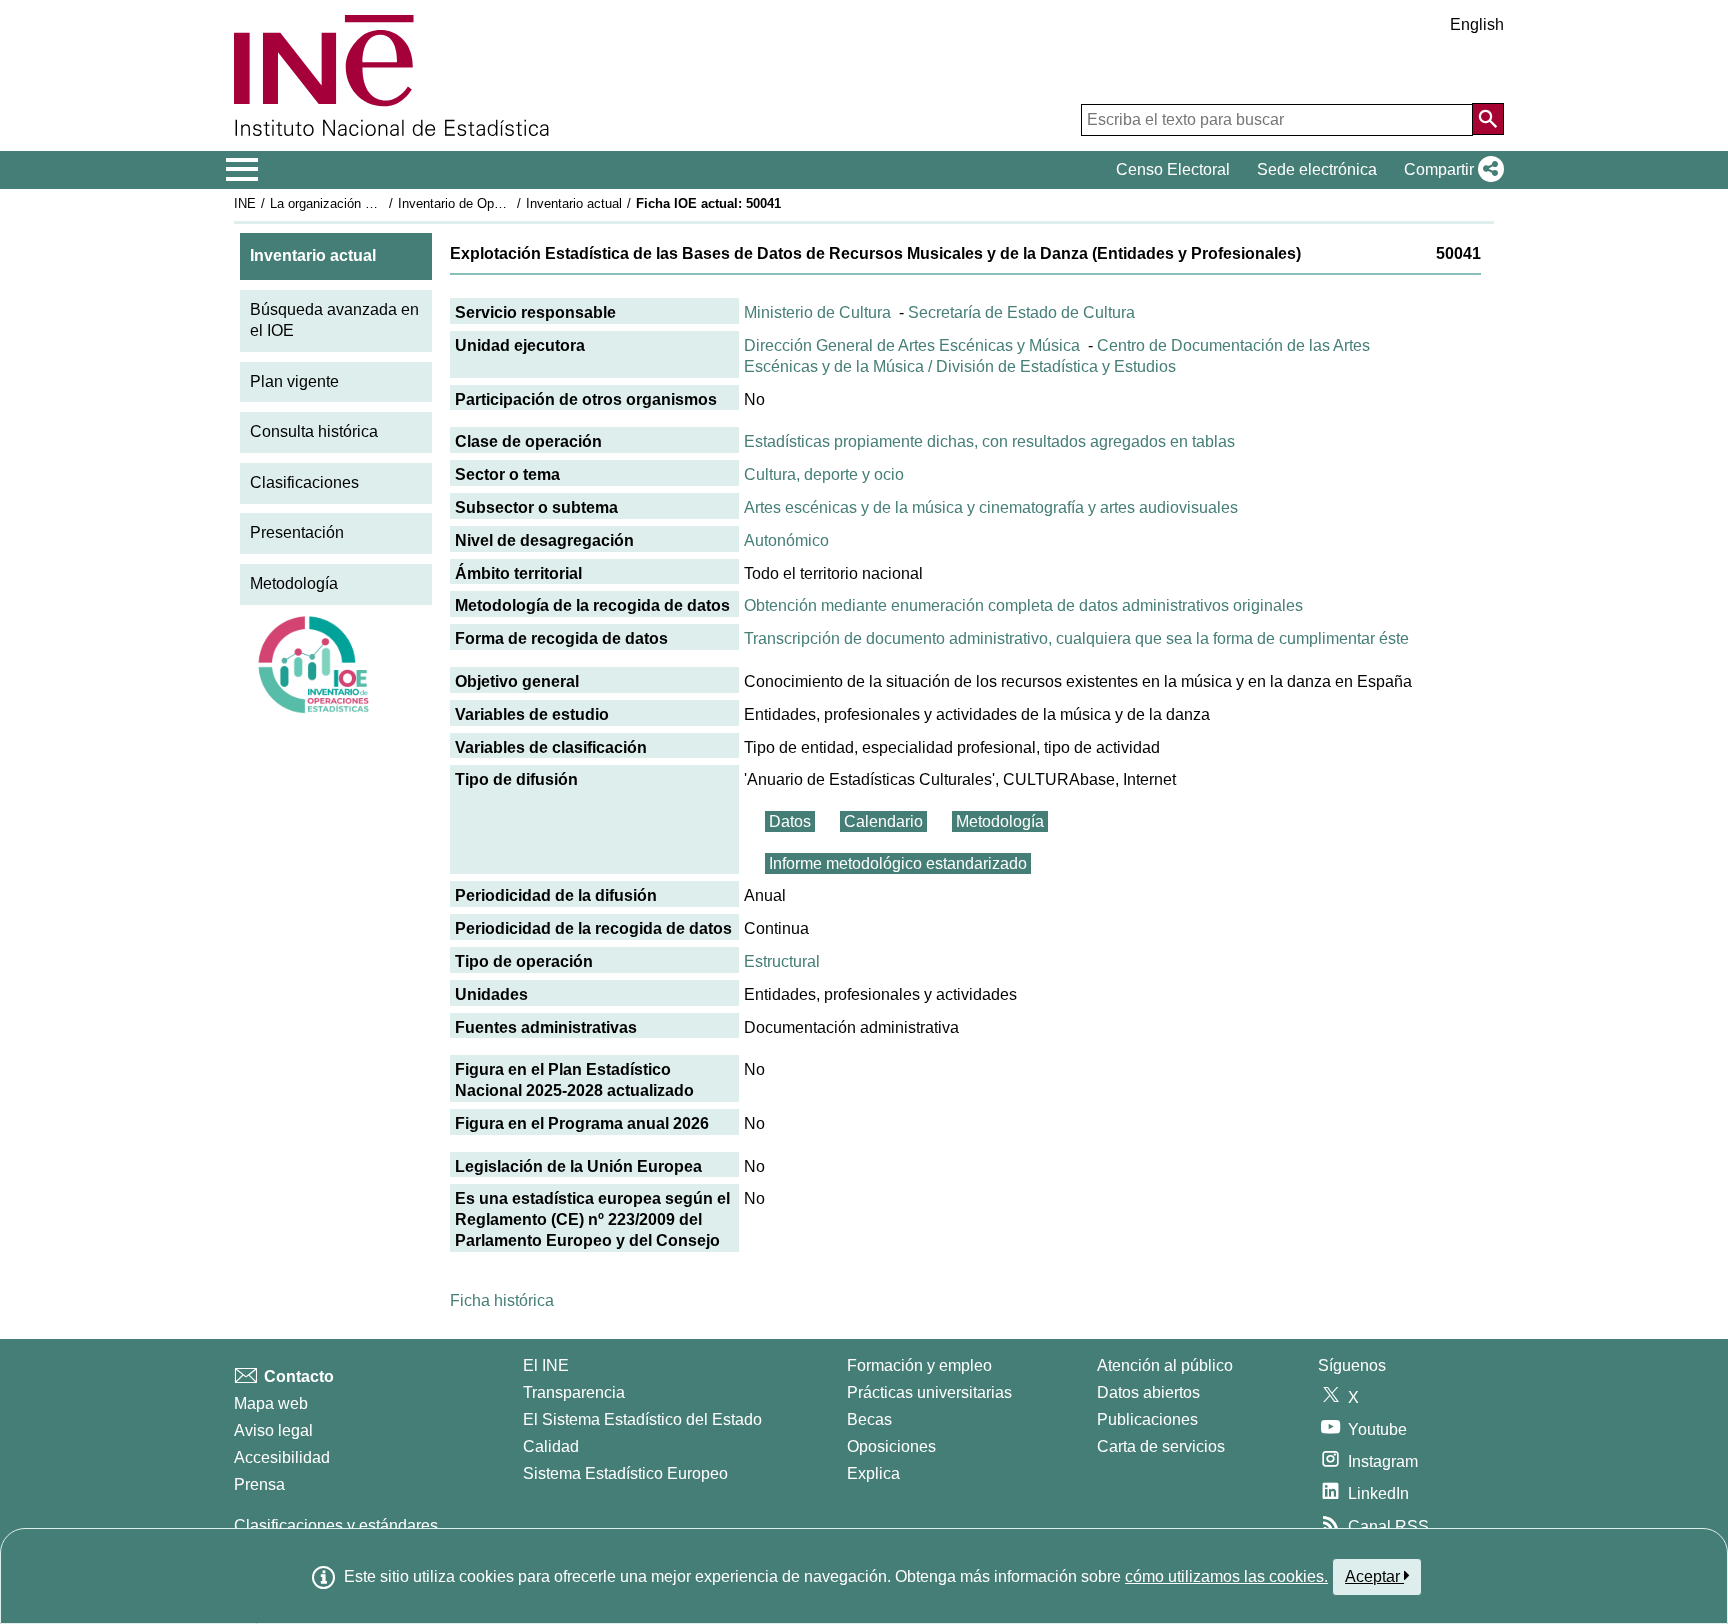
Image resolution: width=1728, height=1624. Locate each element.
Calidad (551, 1446)
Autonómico (786, 540)
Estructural (782, 961)
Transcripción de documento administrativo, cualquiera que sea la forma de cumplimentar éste (1076, 638)
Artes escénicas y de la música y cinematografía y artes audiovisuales (991, 507)
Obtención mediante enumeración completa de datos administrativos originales (1023, 605)
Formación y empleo (919, 1365)
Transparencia (574, 1392)
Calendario (883, 821)
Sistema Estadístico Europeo (625, 1473)
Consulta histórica (314, 431)
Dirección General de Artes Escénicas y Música (912, 345)
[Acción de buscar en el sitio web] (1488, 119)
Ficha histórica (502, 1300)
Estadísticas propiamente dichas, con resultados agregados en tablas (989, 441)
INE (245, 203)
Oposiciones (891, 1446)
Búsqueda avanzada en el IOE (334, 320)
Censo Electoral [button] (1173, 169)
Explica (873, 1473)
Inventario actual (574, 203)
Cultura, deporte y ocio (824, 474)
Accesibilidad (282, 1457)
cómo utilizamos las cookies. (1226, 1576)
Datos (790, 821)
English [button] (1477, 24)
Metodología (294, 583)
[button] (1450, 170)
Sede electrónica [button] (1317, 169)
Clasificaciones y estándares (336, 1525)
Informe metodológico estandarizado (898, 863)
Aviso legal (273, 1430)
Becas (869, 1419)
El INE (546, 1365)
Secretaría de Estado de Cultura (1021, 312)
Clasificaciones (304, 482)
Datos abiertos (1148, 1392)
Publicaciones (1147, 1419)
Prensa (259, 1484)
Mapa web (271, 1403)
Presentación (297, 532)
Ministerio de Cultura (817, 312)
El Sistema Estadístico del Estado (642, 1419)
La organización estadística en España (382, 203)
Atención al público (1165, 1365)
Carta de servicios (1161, 1446)
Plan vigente (294, 381)
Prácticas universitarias (929, 1392)
